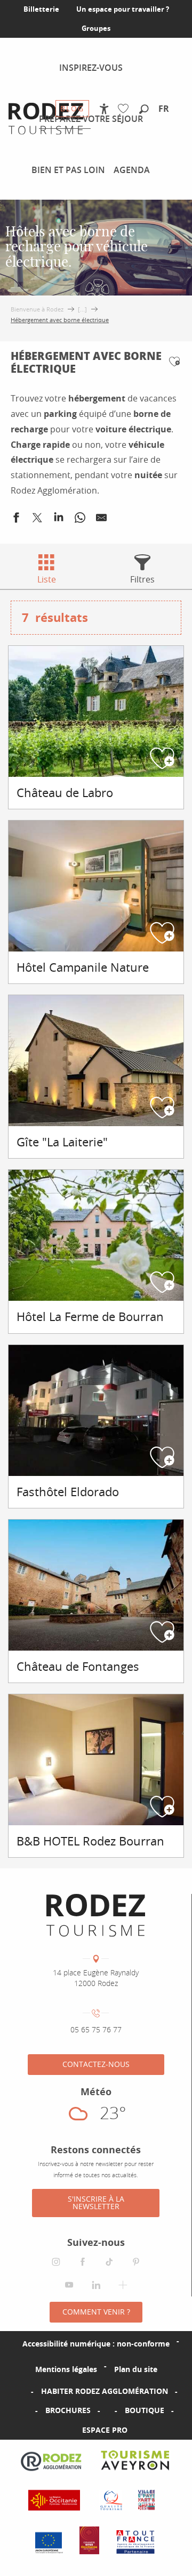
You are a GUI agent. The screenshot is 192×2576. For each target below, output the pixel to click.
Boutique (145, 2410)
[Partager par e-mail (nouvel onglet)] (101, 520)
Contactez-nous (96, 2064)
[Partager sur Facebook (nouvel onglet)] (16, 520)
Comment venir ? (96, 2312)
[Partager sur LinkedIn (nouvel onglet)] (59, 520)
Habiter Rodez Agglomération (105, 2391)
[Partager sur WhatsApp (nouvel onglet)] (80, 520)
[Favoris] (126, 109)
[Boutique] (108, 2410)
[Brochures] (28, 2410)
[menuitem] (91, 68)
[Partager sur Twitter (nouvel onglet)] (37, 520)
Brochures (68, 2410)
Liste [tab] (47, 579)
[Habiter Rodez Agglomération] (24, 2391)
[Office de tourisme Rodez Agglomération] (96, 1915)
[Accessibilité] (104, 109)
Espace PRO (105, 2430)
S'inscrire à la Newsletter (96, 2202)
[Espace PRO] (65, 2430)
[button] (144, 110)
